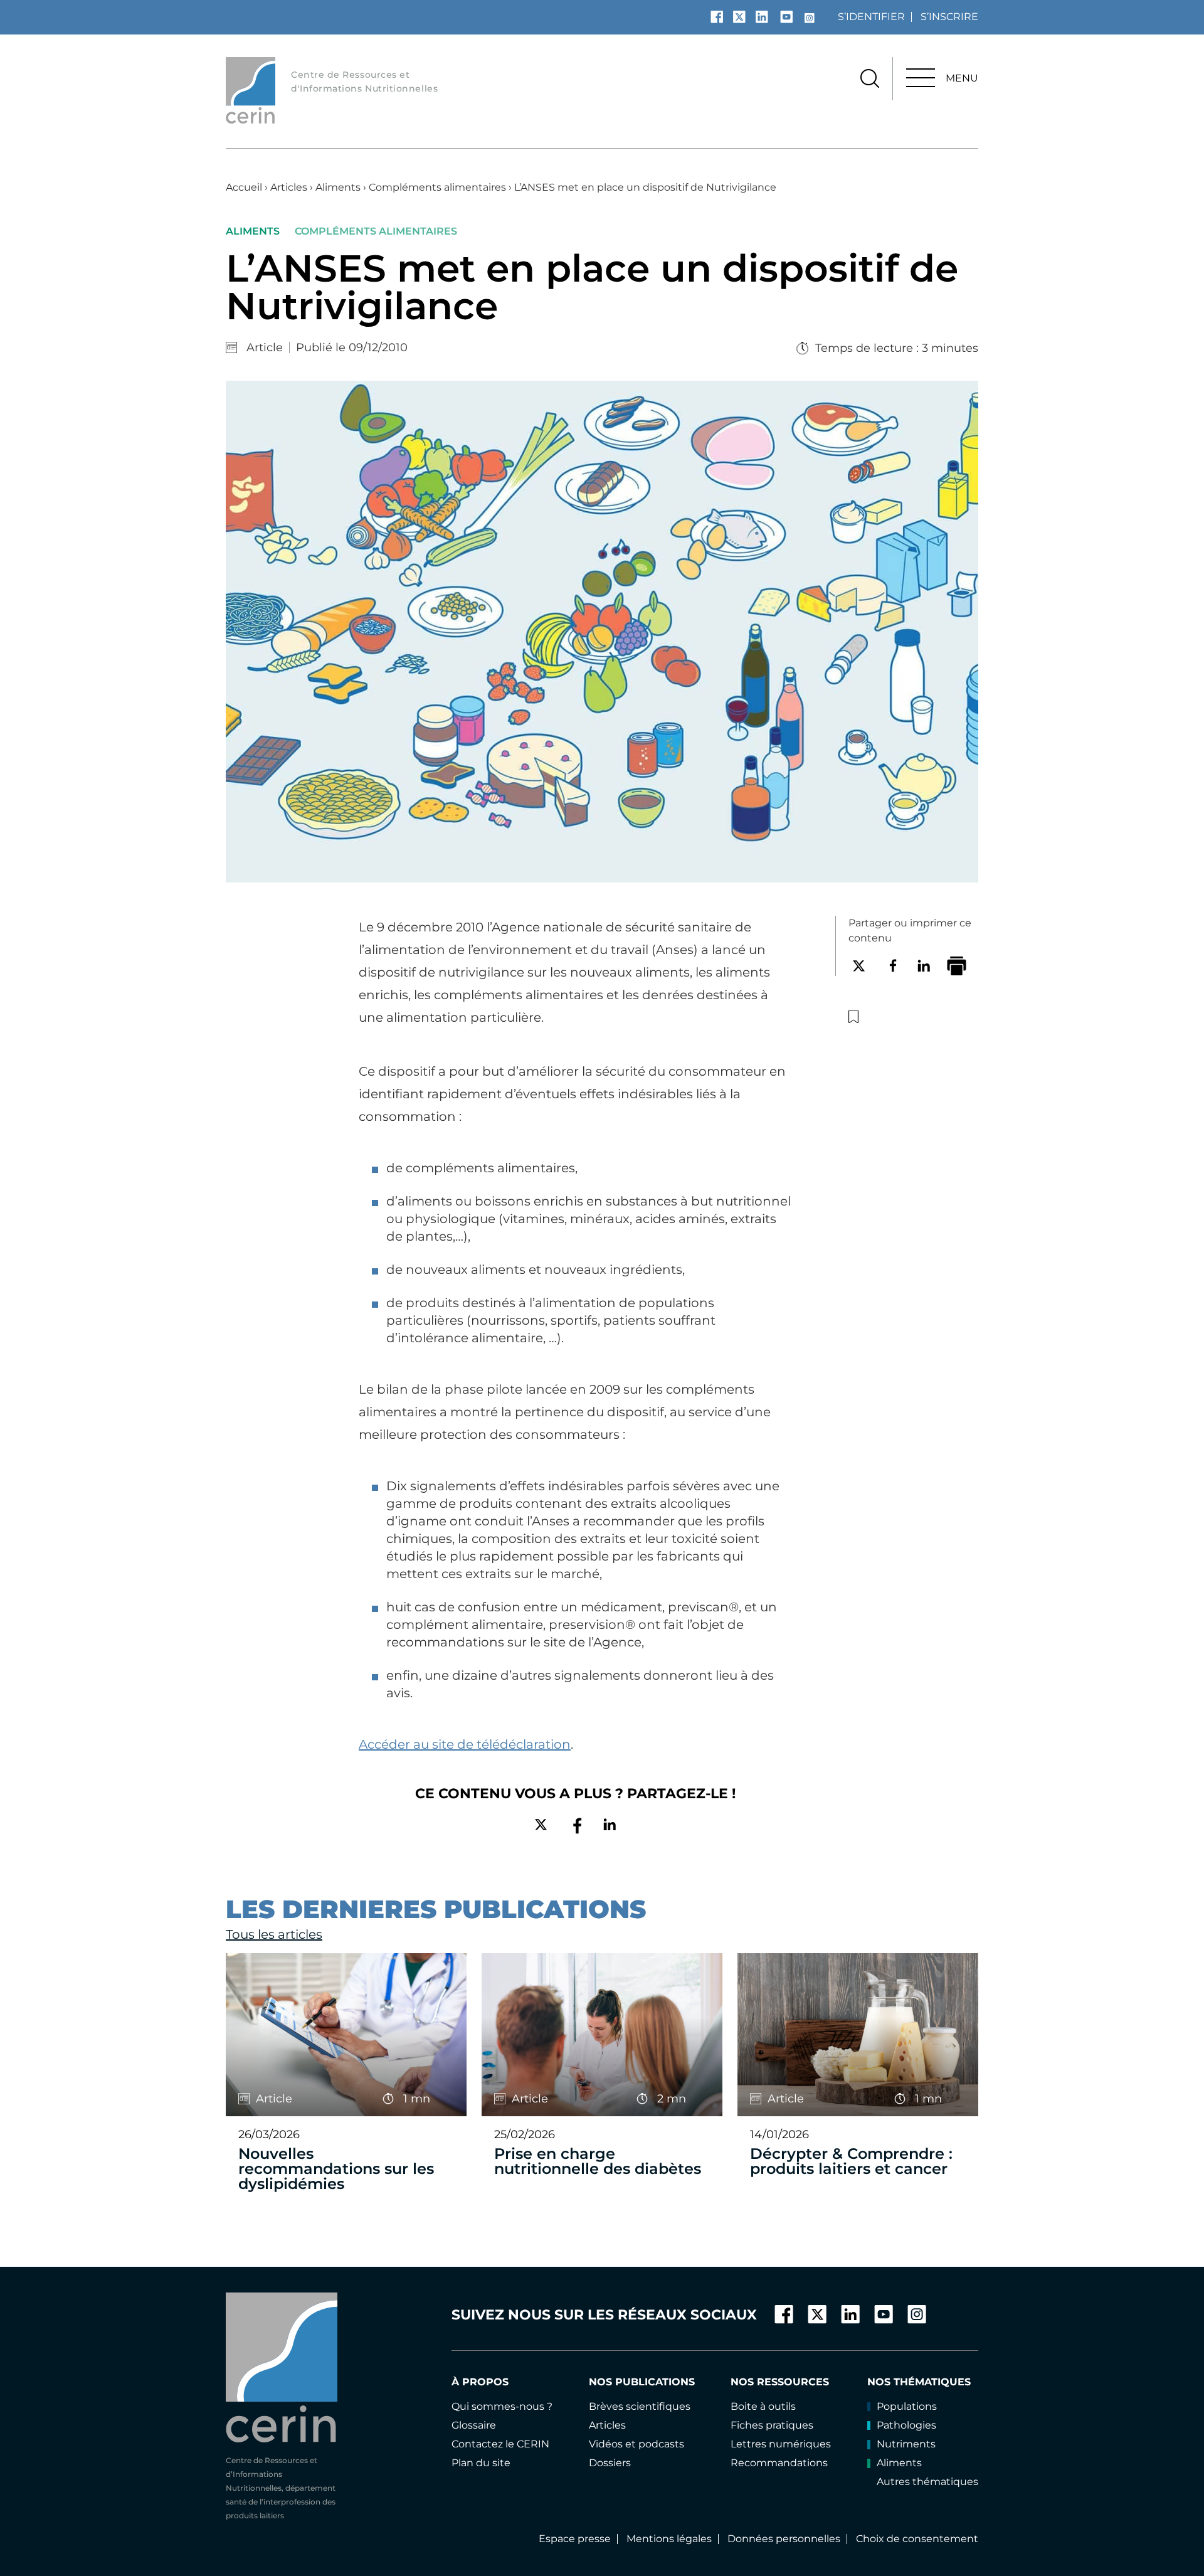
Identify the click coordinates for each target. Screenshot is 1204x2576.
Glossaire (474, 2425)
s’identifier (871, 17)
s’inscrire (949, 17)
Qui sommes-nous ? (502, 2406)
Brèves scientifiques (640, 2406)
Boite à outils (763, 2406)
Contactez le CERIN (500, 2444)
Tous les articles (274, 1934)
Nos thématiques (919, 2382)
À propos (480, 2382)
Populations (907, 2406)
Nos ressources (780, 2382)
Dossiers (610, 2463)
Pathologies (906, 2425)
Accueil (244, 187)
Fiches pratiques (772, 2425)
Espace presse (575, 2539)
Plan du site (481, 2463)
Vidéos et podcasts (636, 2444)
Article (265, 347)
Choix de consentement (917, 2539)
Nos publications (642, 2382)
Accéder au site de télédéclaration (465, 1744)
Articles (289, 187)
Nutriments (906, 2444)
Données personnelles (784, 2539)
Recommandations (779, 2463)
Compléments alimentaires (437, 187)
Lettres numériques (781, 2444)
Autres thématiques (927, 2482)
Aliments (338, 187)
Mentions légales (669, 2539)
